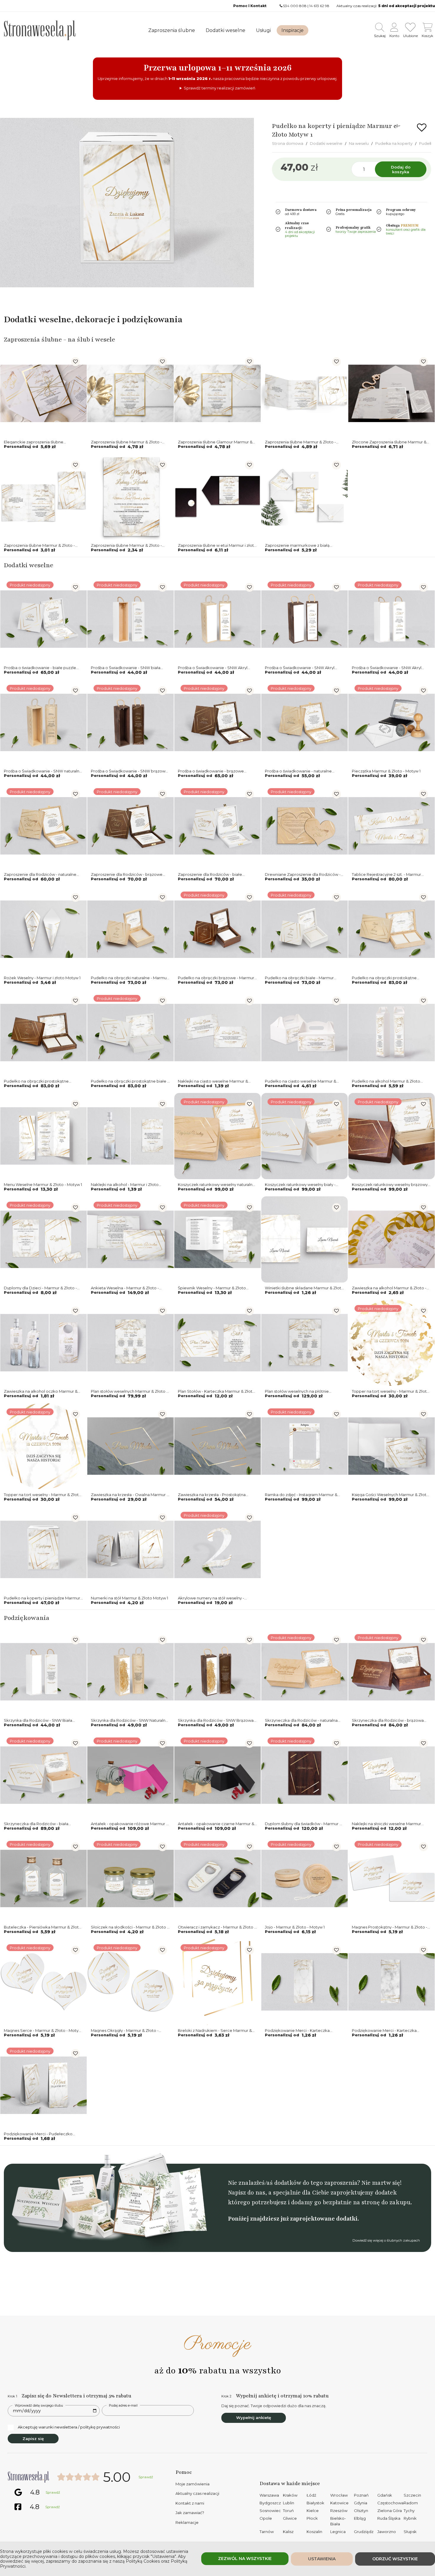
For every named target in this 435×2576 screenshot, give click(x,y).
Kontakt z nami (190, 2503)
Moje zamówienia (192, 2484)
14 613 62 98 (319, 6)
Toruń (288, 2511)
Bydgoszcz (270, 2503)
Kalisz (288, 2532)
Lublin (289, 2503)
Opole (266, 2518)
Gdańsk (385, 2495)
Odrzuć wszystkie (395, 2559)
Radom (411, 2503)
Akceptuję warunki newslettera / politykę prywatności (69, 2427)
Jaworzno (387, 2532)
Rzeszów (339, 2511)
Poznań (361, 2495)
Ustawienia (322, 2559)
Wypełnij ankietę (254, 2418)
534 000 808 (295, 6)
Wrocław (339, 2495)
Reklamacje (187, 2522)
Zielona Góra (390, 2511)
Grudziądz (364, 2532)
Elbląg (360, 2518)
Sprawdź (146, 2477)
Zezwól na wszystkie (245, 2559)
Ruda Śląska (389, 2518)
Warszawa (269, 2495)
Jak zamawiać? (190, 2513)
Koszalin (314, 2532)
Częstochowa (390, 2503)
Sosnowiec (270, 2511)
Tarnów (267, 2532)
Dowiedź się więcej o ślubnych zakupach (386, 2240)
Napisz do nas (246, 2193)
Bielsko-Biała (338, 2521)
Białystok (315, 2503)
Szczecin (412, 2495)
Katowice (339, 2503)
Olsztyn (361, 2511)
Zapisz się (33, 2439)
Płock (312, 2518)
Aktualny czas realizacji (197, 2493)
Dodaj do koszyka (401, 169)
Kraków (290, 2495)
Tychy (409, 2511)
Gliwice (290, 2518)
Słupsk (410, 2532)
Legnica (338, 2532)
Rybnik (410, 2518)
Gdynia (361, 2503)
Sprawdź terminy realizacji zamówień (220, 88)
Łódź (311, 2495)
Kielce (313, 2511)
